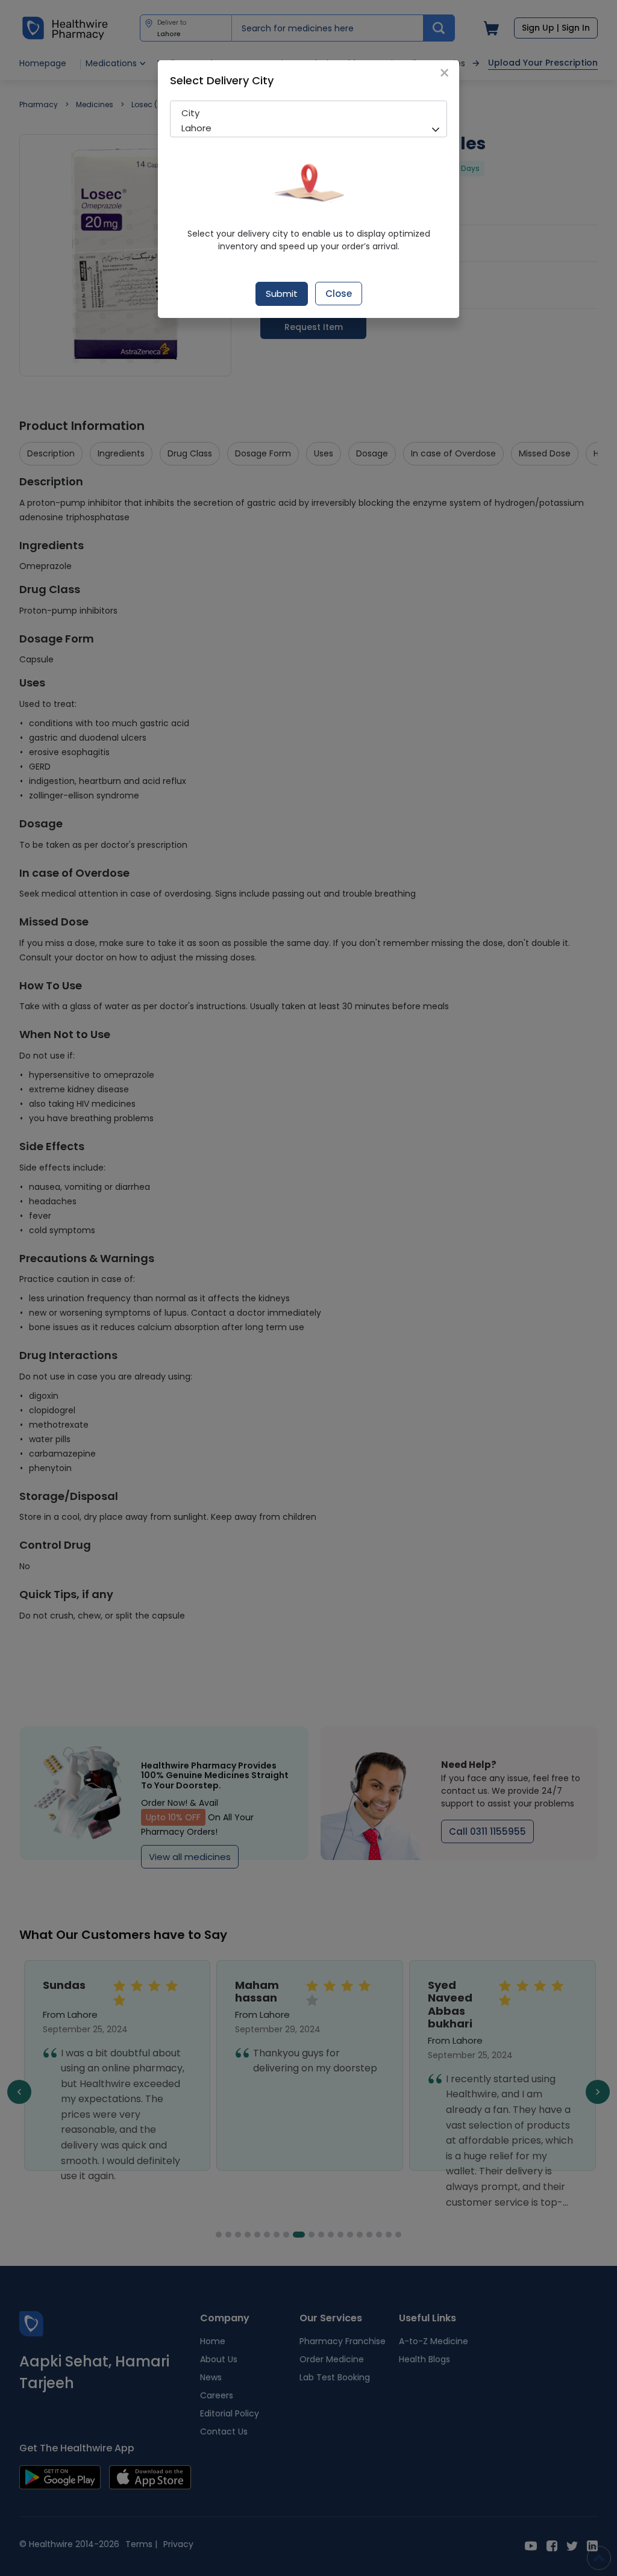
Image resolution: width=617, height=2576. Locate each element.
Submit (282, 294)
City (190, 113)
